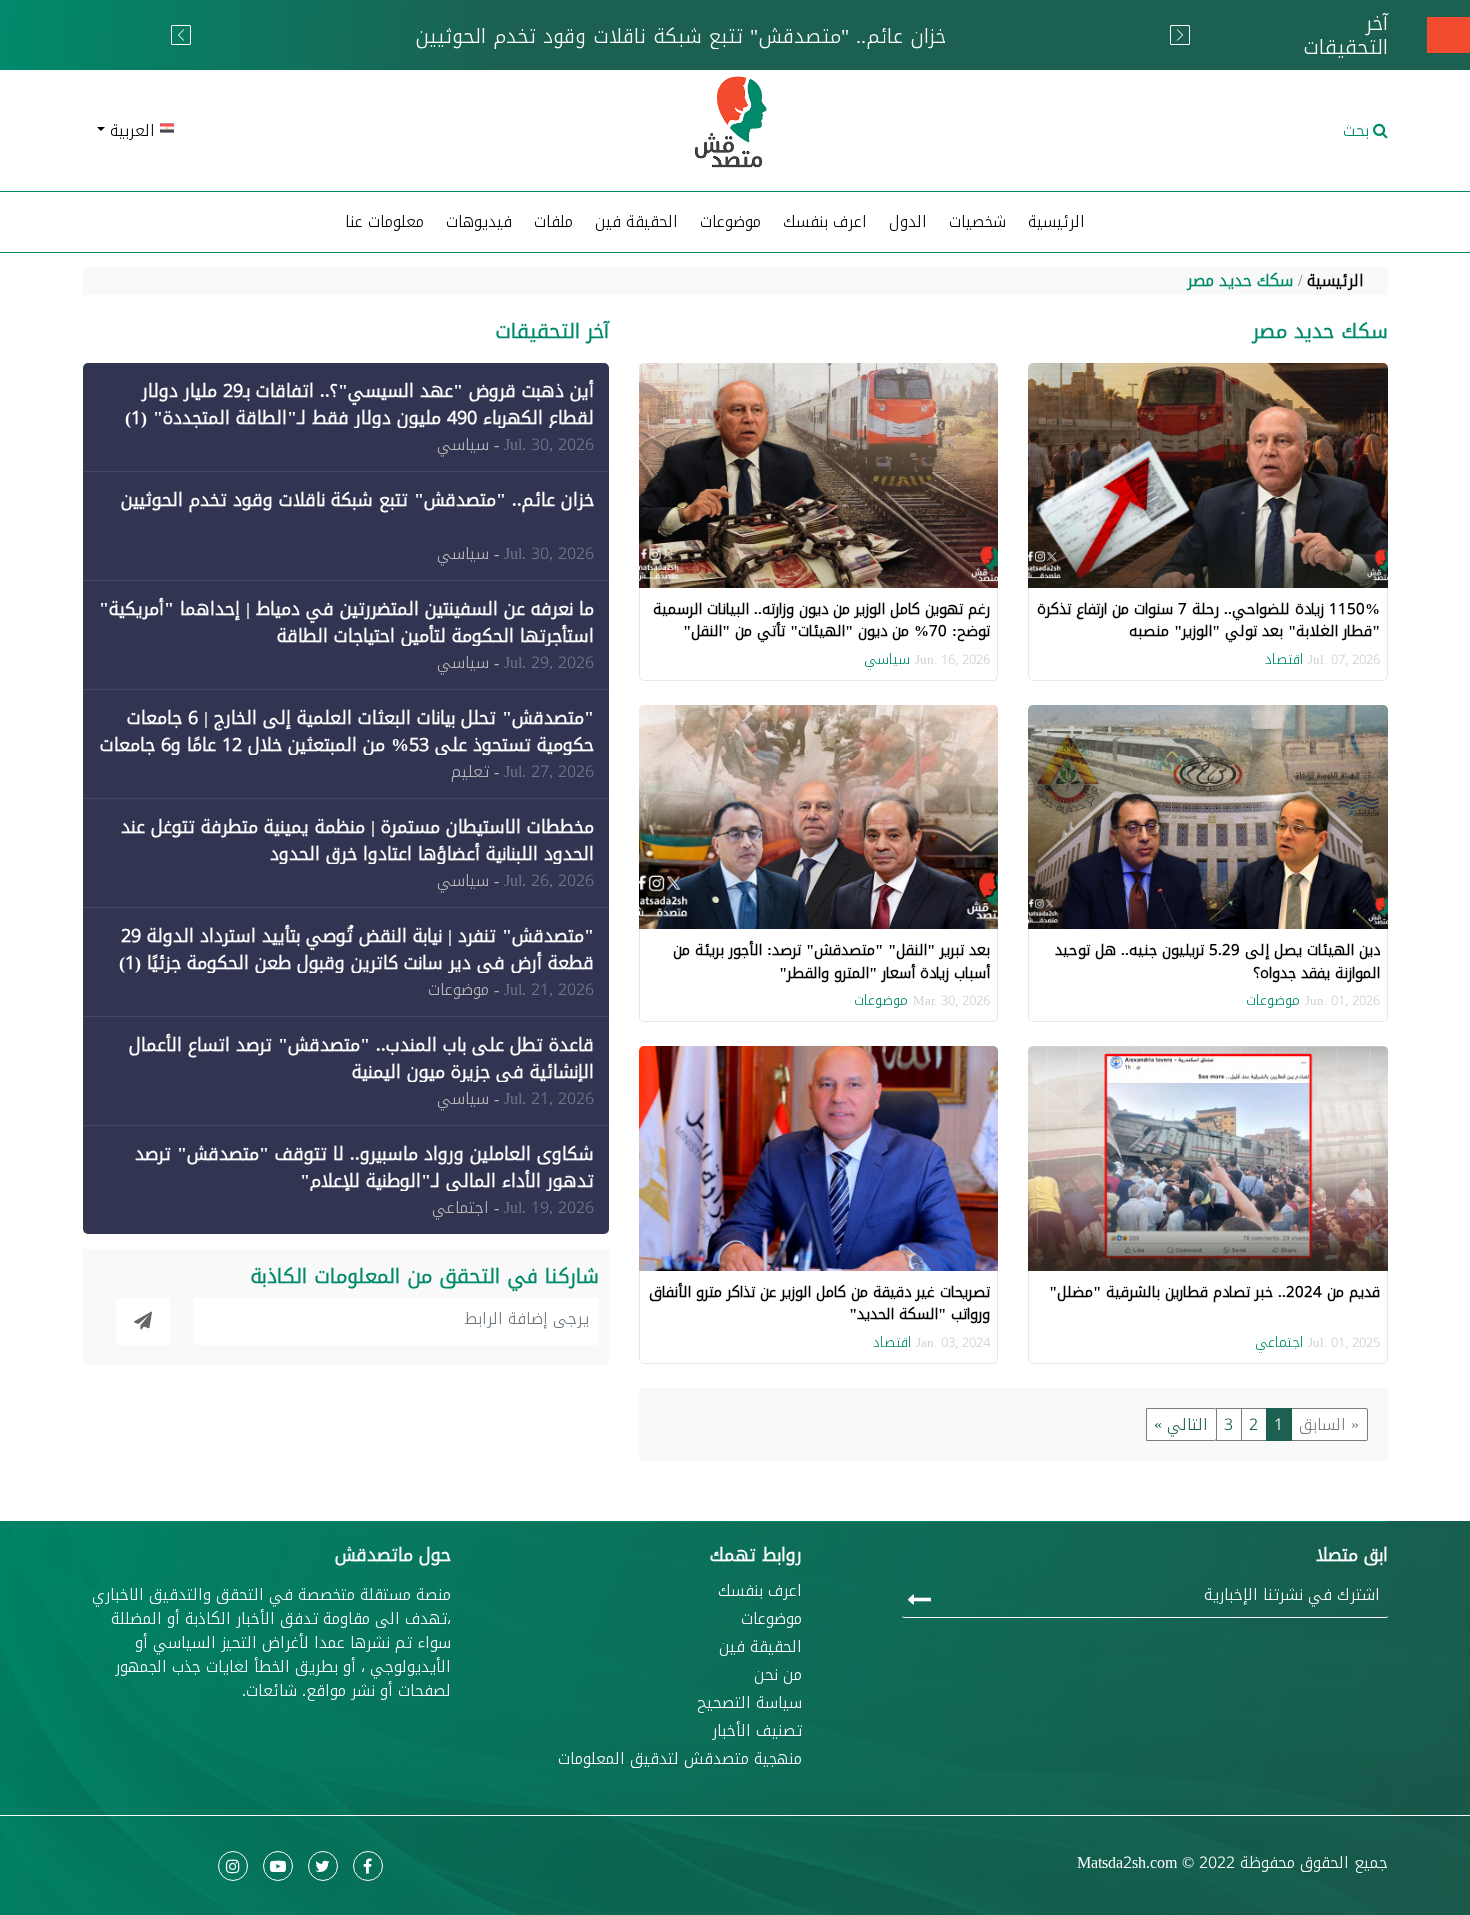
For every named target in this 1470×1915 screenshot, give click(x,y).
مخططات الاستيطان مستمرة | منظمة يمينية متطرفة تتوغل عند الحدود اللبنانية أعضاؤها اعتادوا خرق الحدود (357, 840)
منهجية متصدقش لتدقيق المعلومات (680, 1759)
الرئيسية (1056, 221)
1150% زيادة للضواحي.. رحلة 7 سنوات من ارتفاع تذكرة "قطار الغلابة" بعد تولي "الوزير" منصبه (1208, 620)
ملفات (553, 221)
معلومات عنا (384, 221)
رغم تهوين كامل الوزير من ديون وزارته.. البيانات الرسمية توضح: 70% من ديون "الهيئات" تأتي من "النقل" (821, 620)
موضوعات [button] (730, 221)
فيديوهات (479, 221)
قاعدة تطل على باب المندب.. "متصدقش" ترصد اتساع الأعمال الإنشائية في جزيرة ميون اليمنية (361, 1058)
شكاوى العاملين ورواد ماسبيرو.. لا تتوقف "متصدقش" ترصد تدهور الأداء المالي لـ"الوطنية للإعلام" (364, 1167)
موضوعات (1273, 1000)
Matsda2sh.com (1127, 1862)
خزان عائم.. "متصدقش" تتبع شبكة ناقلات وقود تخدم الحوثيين (357, 500)
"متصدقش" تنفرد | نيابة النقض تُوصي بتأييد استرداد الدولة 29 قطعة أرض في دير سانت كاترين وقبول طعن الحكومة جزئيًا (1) (356, 949)
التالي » (1181, 1424)
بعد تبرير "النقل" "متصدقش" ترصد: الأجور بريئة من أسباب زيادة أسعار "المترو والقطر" (831, 961)
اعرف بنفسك (825, 221)
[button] (295, 131)
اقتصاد (1284, 659)
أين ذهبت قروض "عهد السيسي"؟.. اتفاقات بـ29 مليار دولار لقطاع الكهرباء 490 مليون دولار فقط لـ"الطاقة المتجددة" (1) (359, 404)
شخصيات (977, 221)
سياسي (887, 659)
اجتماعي (1279, 1342)
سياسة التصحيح (749, 1703)
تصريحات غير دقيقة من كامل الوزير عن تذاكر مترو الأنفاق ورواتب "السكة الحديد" (819, 1303)
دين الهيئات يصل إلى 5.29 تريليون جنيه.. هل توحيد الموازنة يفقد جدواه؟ (1217, 961)
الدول (908, 221)
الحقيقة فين (636, 221)
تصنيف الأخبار (757, 1731)
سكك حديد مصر (1240, 280)
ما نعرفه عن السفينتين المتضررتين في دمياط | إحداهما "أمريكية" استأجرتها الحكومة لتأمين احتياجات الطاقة (346, 622)
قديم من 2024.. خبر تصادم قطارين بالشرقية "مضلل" (1214, 1292)
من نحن (778, 1675)
